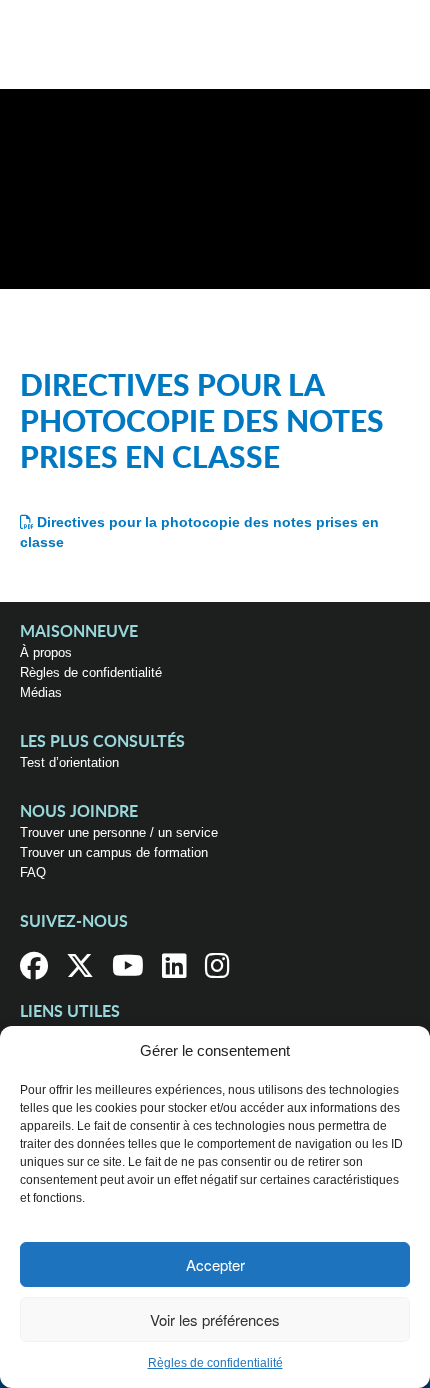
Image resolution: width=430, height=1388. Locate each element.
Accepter (215, 1264)
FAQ (33, 872)
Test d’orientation (69, 762)
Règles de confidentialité (215, 1363)
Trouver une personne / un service (119, 832)
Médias (41, 692)
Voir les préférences (215, 1319)
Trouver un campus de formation (114, 852)
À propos (46, 652)
